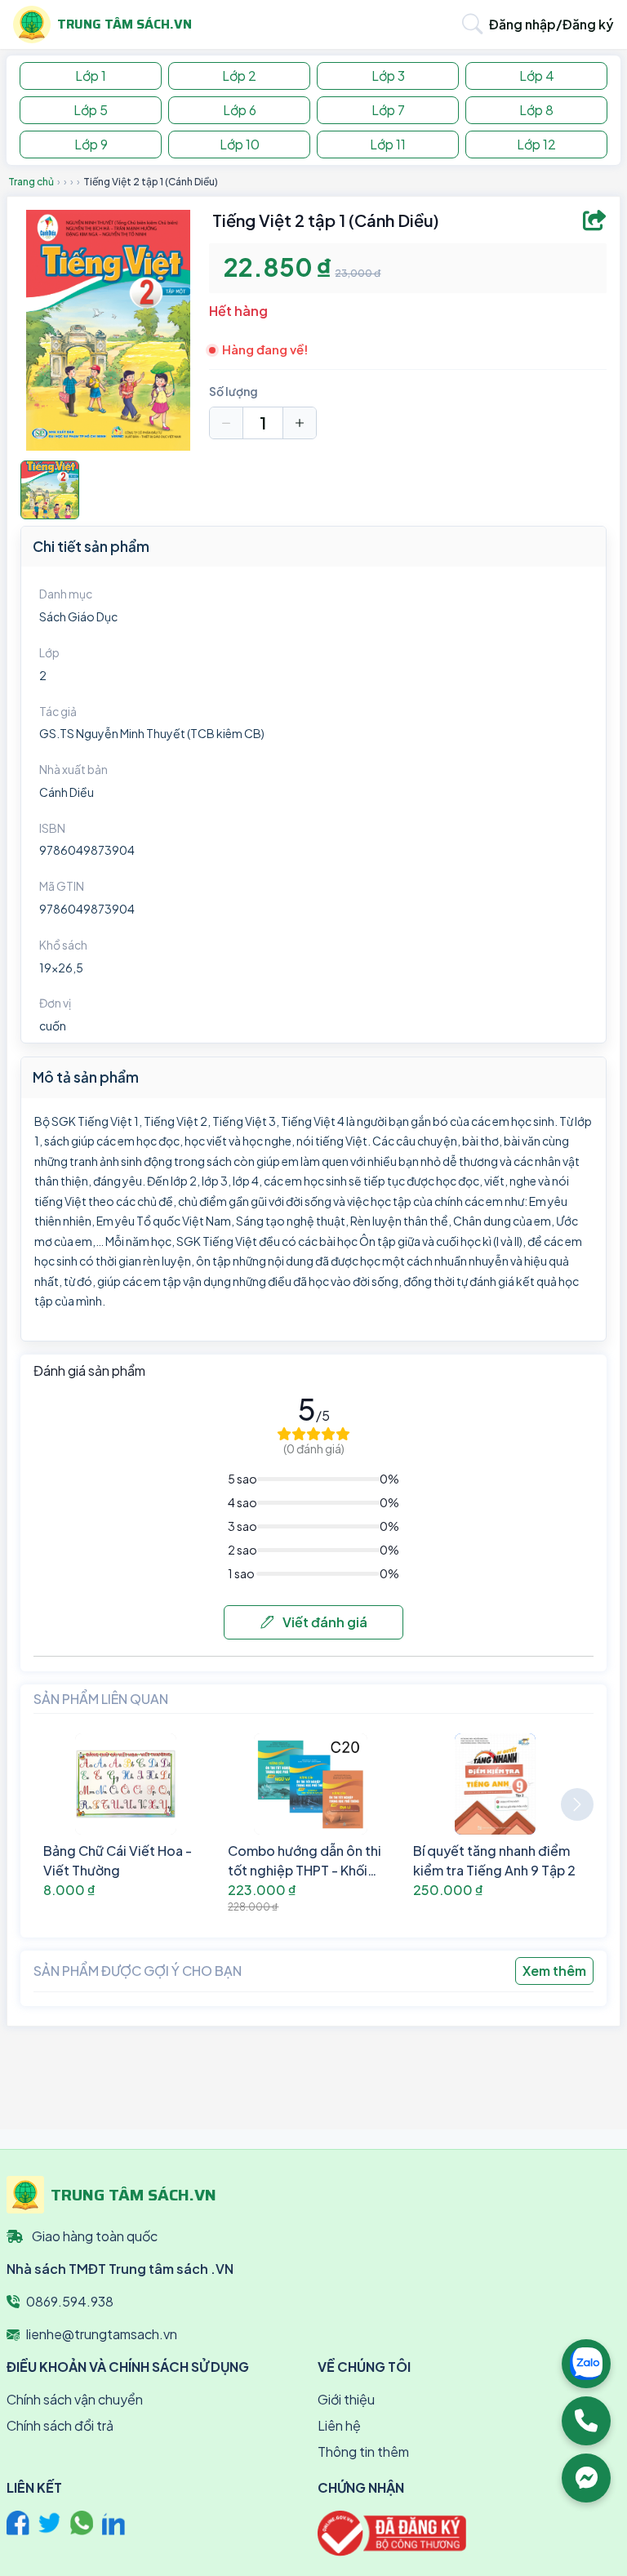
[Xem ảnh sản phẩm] (50, 490)
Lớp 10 (240, 144)
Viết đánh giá (324, 1622)
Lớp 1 (91, 76)
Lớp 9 (91, 144)
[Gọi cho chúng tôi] (586, 2421)
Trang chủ (31, 182)
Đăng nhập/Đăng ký (551, 24)
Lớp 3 (388, 76)
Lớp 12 (536, 144)
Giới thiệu (346, 2399)
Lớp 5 (91, 110)
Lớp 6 (240, 110)
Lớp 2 (239, 76)
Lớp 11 (388, 144)
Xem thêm (554, 1971)
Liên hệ (339, 2425)
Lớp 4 (537, 76)
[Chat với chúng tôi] (586, 2478)
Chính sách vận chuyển (75, 2399)
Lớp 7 (388, 110)
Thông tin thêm (363, 2451)
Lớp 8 (536, 110)
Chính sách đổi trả (60, 2425)
